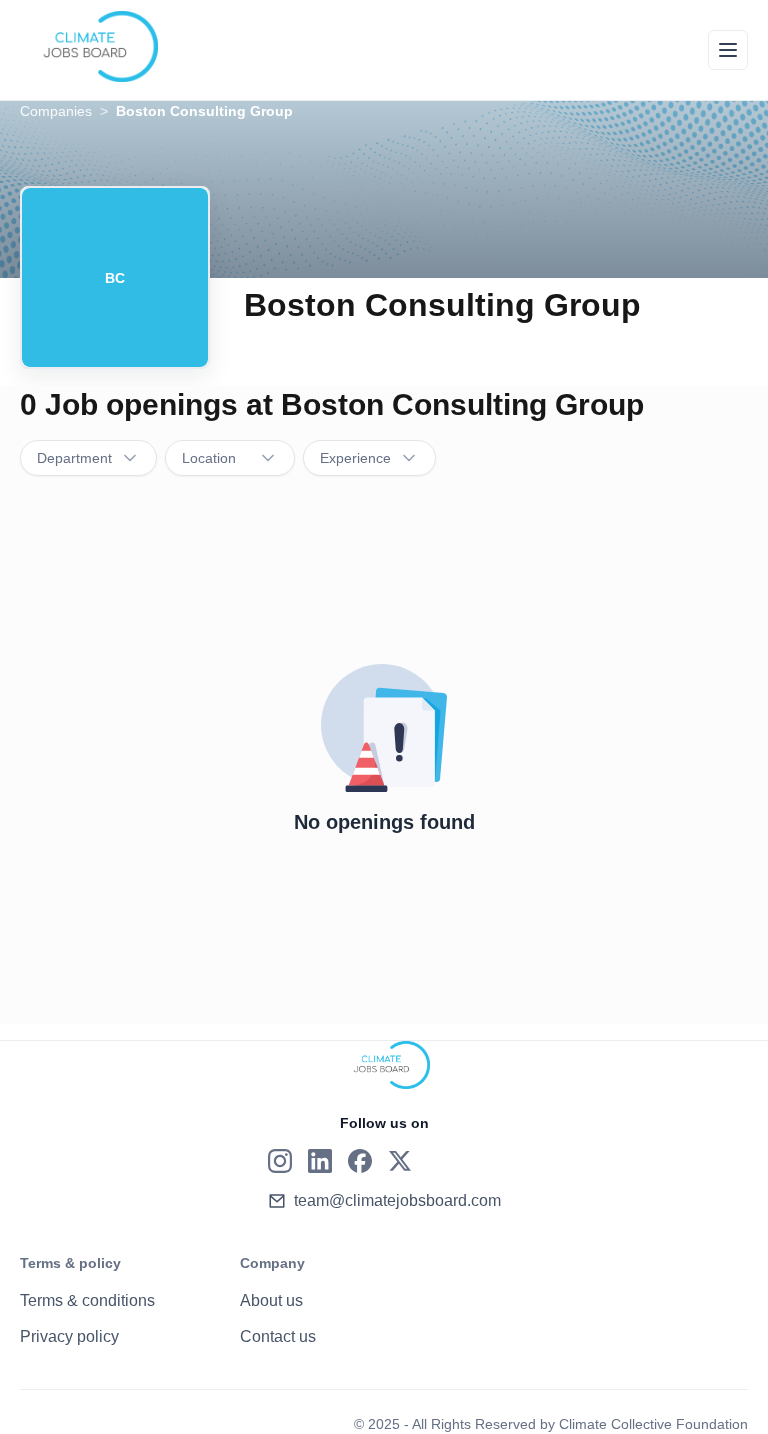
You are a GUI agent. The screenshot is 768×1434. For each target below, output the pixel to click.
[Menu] (728, 50)
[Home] (89, 47)
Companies (56, 111)
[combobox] (88, 458)
